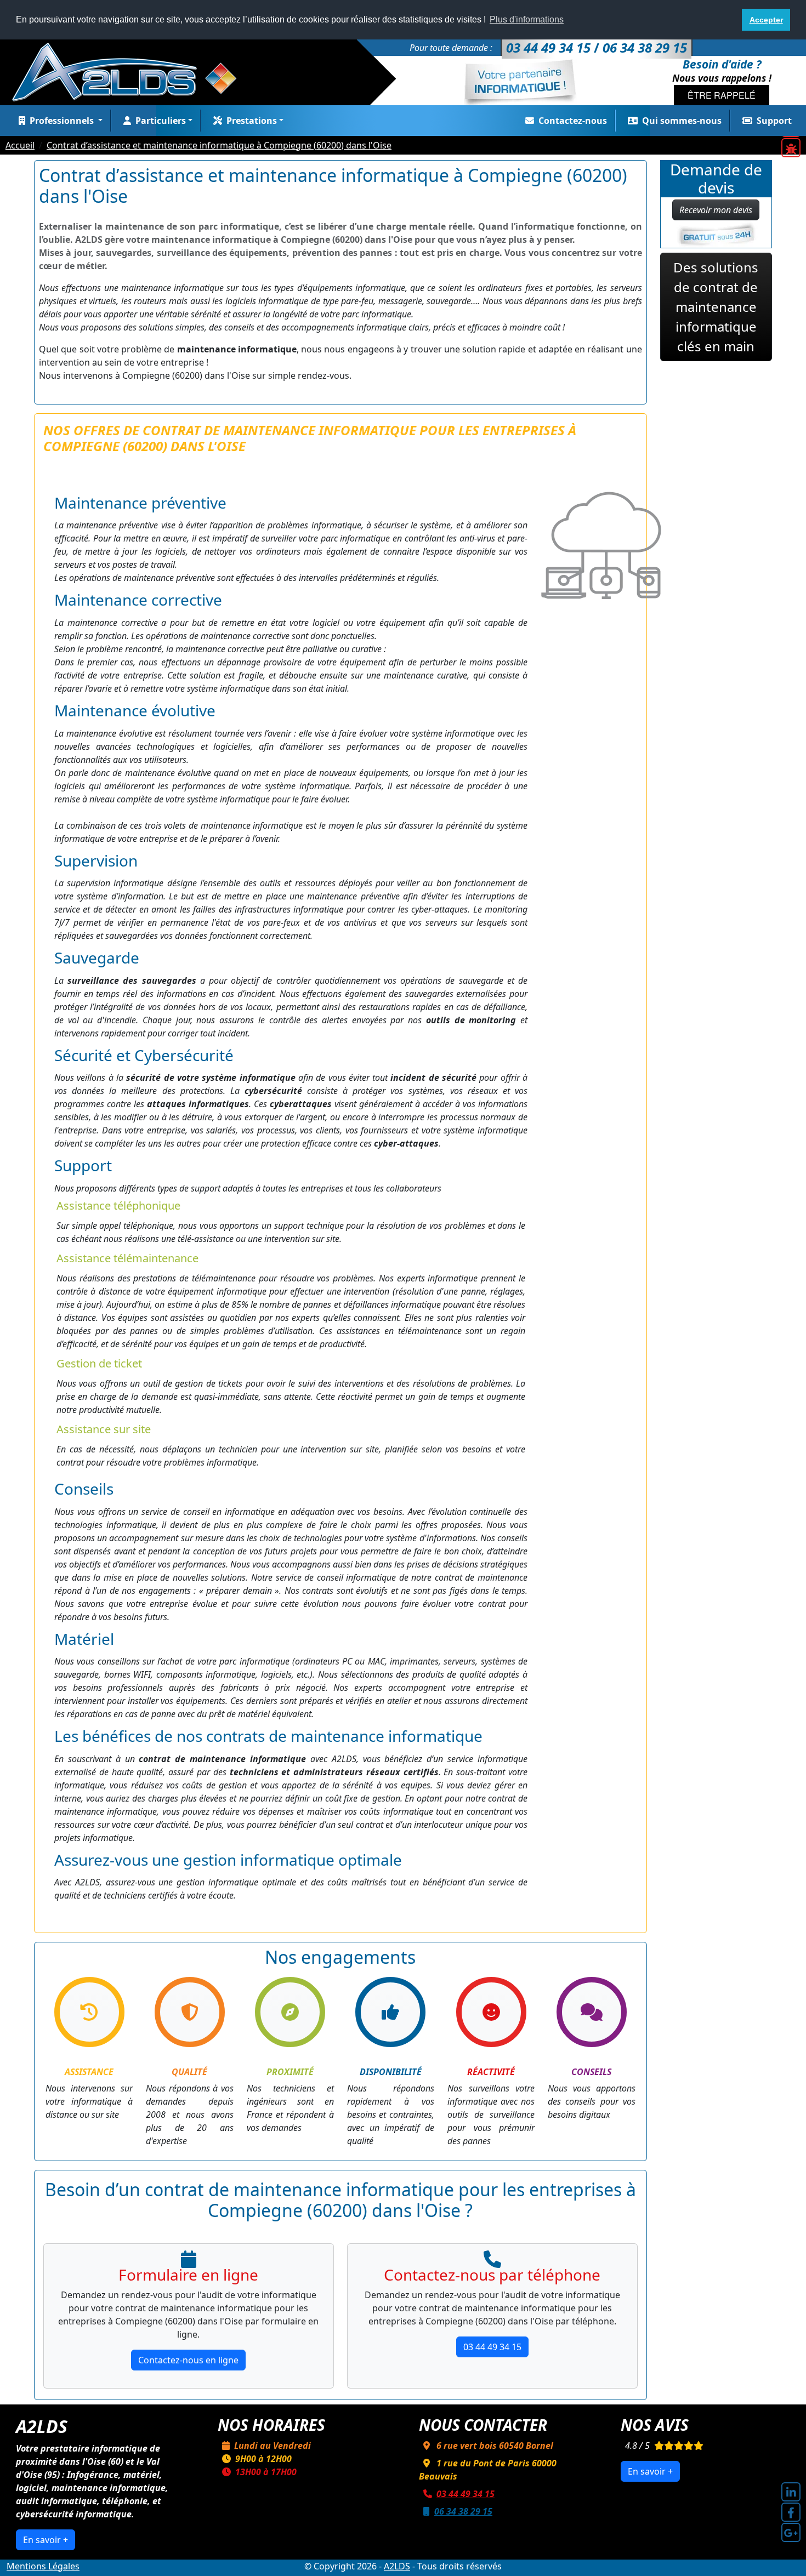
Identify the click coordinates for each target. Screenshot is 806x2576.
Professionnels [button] (63, 121)
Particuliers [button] (161, 121)
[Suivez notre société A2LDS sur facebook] (791, 2512)
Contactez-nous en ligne (188, 2360)
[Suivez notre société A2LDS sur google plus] (791, 2532)
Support (774, 121)
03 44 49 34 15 (492, 2347)
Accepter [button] (766, 20)
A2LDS (397, 2566)
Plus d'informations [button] (527, 19)
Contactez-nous (573, 121)
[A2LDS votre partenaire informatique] (130, 71)
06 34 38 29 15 (463, 2511)
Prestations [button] (252, 121)
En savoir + (46, 2540)
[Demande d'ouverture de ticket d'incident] (791, 148)
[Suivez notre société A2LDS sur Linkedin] (791, 2492)
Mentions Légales (43, 2566)
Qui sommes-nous (682, 121)
